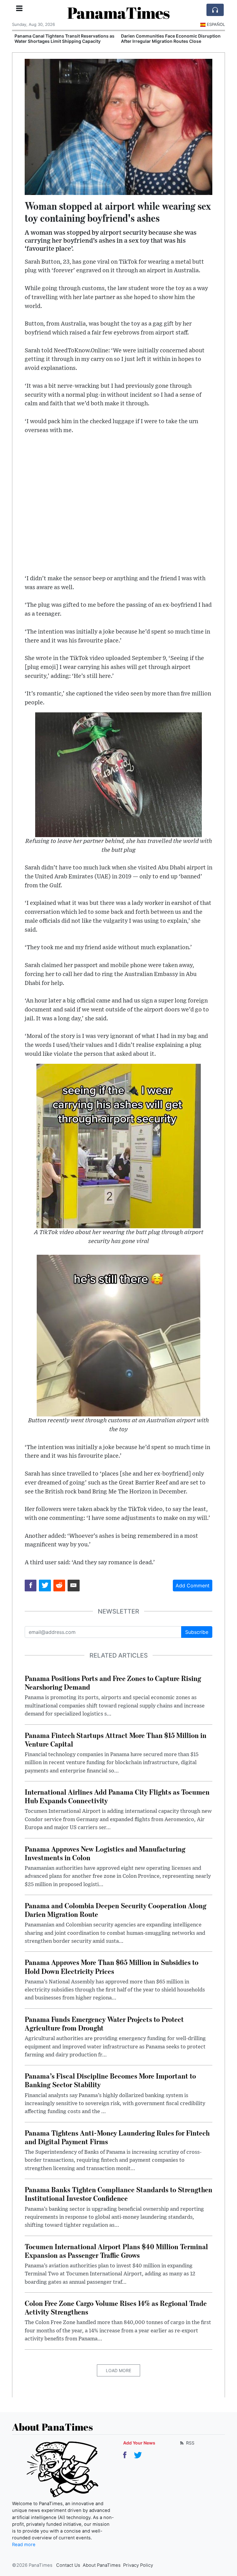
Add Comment (193, 1586)
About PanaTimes (102, 2565)
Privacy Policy (138, 2565)
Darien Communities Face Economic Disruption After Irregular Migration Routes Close (171, 38)
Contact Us (68, 2565)
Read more (24, 2545)
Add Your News (139, 2443)
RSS (190, 2443)
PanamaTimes (118, 13)
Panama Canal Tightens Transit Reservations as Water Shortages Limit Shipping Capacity (64, 38)
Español (216, 24)
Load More (118, 2370)
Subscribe (197, 1632)
